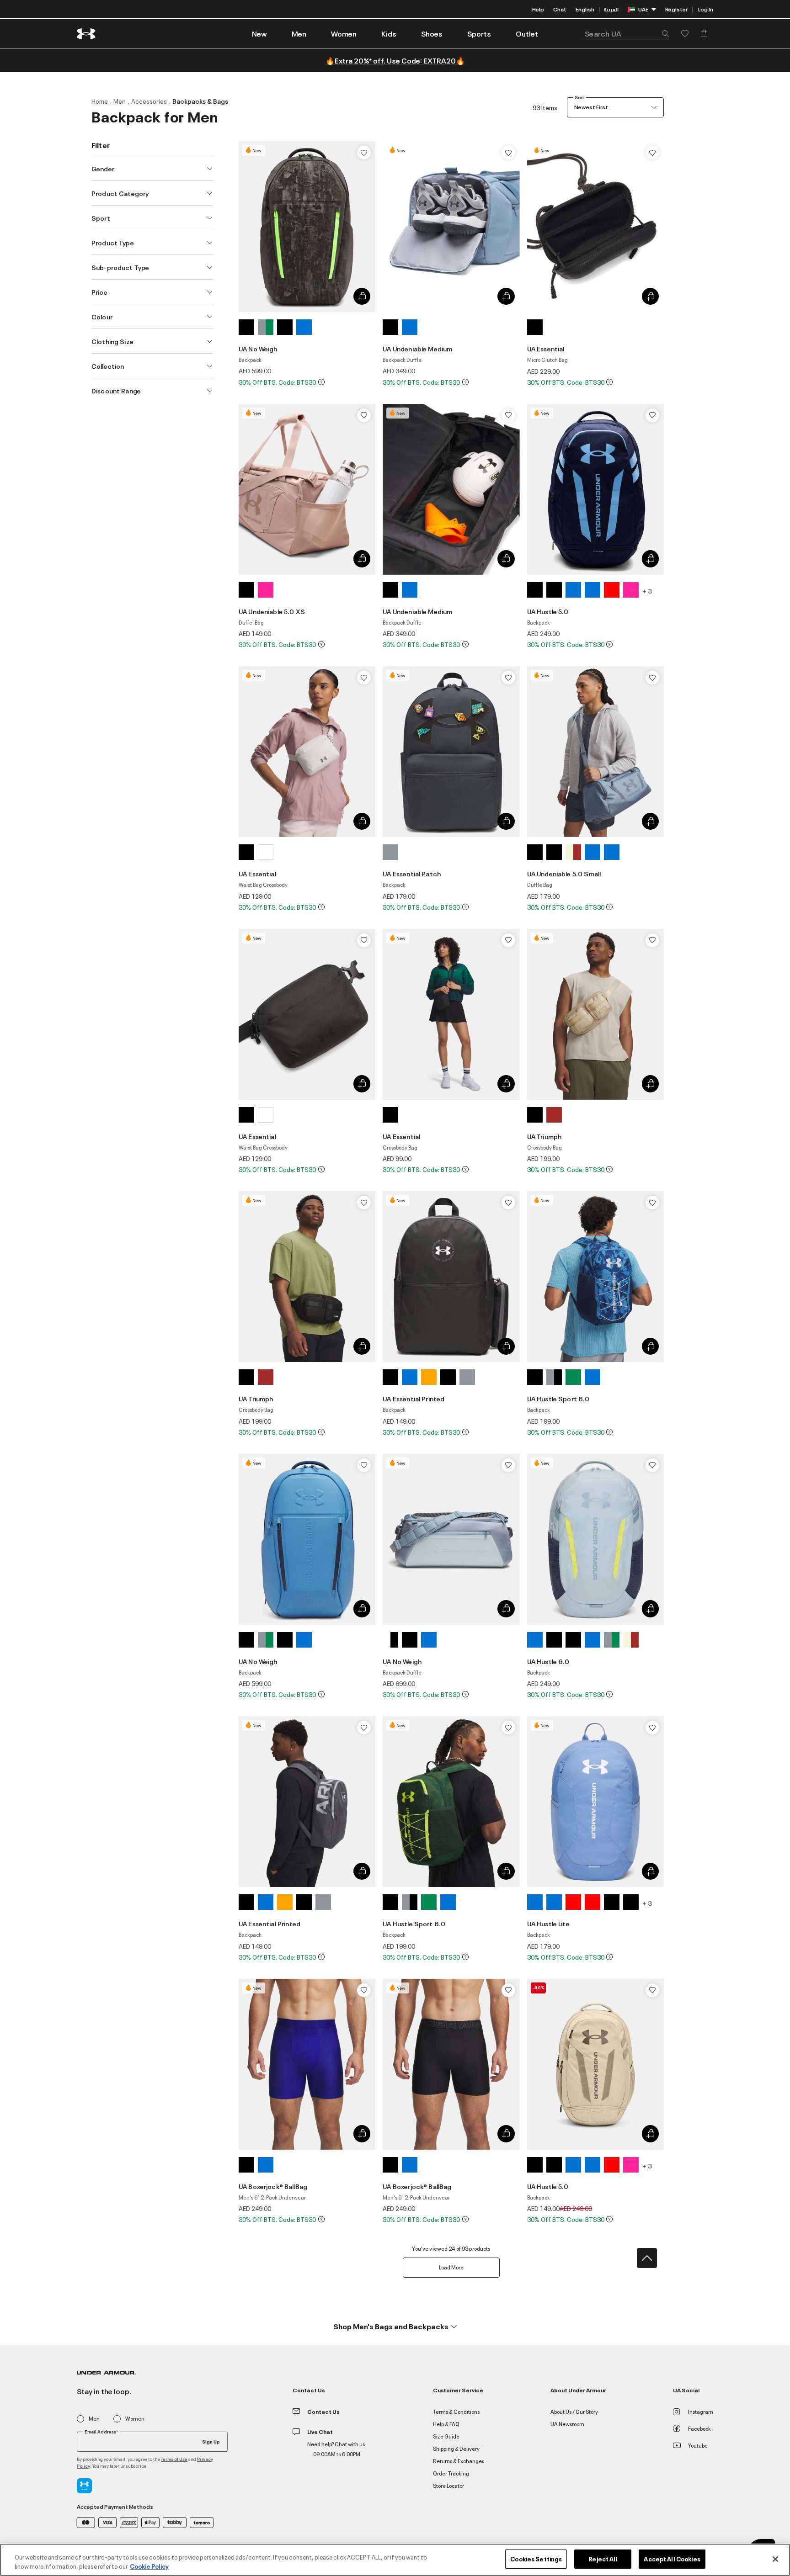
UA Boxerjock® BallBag (273, 2186)
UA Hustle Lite (548, 1923)
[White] (266, 852)
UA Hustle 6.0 (548, 1661)
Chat (560, 9)
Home (100, 101)
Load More (451, 2267)
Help (538, 9)
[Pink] (266, 590)
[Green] (573, 1377)
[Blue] (304, 327)
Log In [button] (706, 9)
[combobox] (627, 33)
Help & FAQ (446, 2424)
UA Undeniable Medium (417, 348)
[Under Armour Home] (87, 34)
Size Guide (446, 2436)
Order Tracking (451, 2473)
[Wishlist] (364, 153)
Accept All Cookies (672, 2559)
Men (120, 101)
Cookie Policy (149, 2566)
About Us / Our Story (574, 2411)
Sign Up (211, 2441)
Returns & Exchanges (459, 2461)
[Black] (246, 327)
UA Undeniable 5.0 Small (564, 873)
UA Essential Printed (414, 1398)
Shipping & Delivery (456, 2448)
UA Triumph (544, 1136)
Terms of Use (174, 2459)
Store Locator (448, 2485)
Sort (579, 97)
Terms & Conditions (456, 2411)
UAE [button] (643, 9)
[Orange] (429, 1377)
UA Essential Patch (412, 873)
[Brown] (554, 1115)
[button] (299, 33)
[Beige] (573, 852)
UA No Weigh (258, 348)
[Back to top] (647, 2258)
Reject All (603, 2559)
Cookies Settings (536, 2559)
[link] (259, 33)
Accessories (149, 101)
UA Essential (546, 348)
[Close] (775, 2559)
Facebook (699, 2428)
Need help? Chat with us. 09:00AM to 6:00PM (337, 2449)
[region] (395, 2560)
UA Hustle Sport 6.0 (558, 1398)
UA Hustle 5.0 (548, 611)
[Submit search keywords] (663, 33)
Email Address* (101, 2432)
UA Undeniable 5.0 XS (272, 611)
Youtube (698, 2445)
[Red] (612, 590)
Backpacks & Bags (200, 101)
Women (135, 2419)
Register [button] (676, 9)
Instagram (701, 2411)
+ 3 (647, 591)
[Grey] (266, 327)
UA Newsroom (567, 2424)
